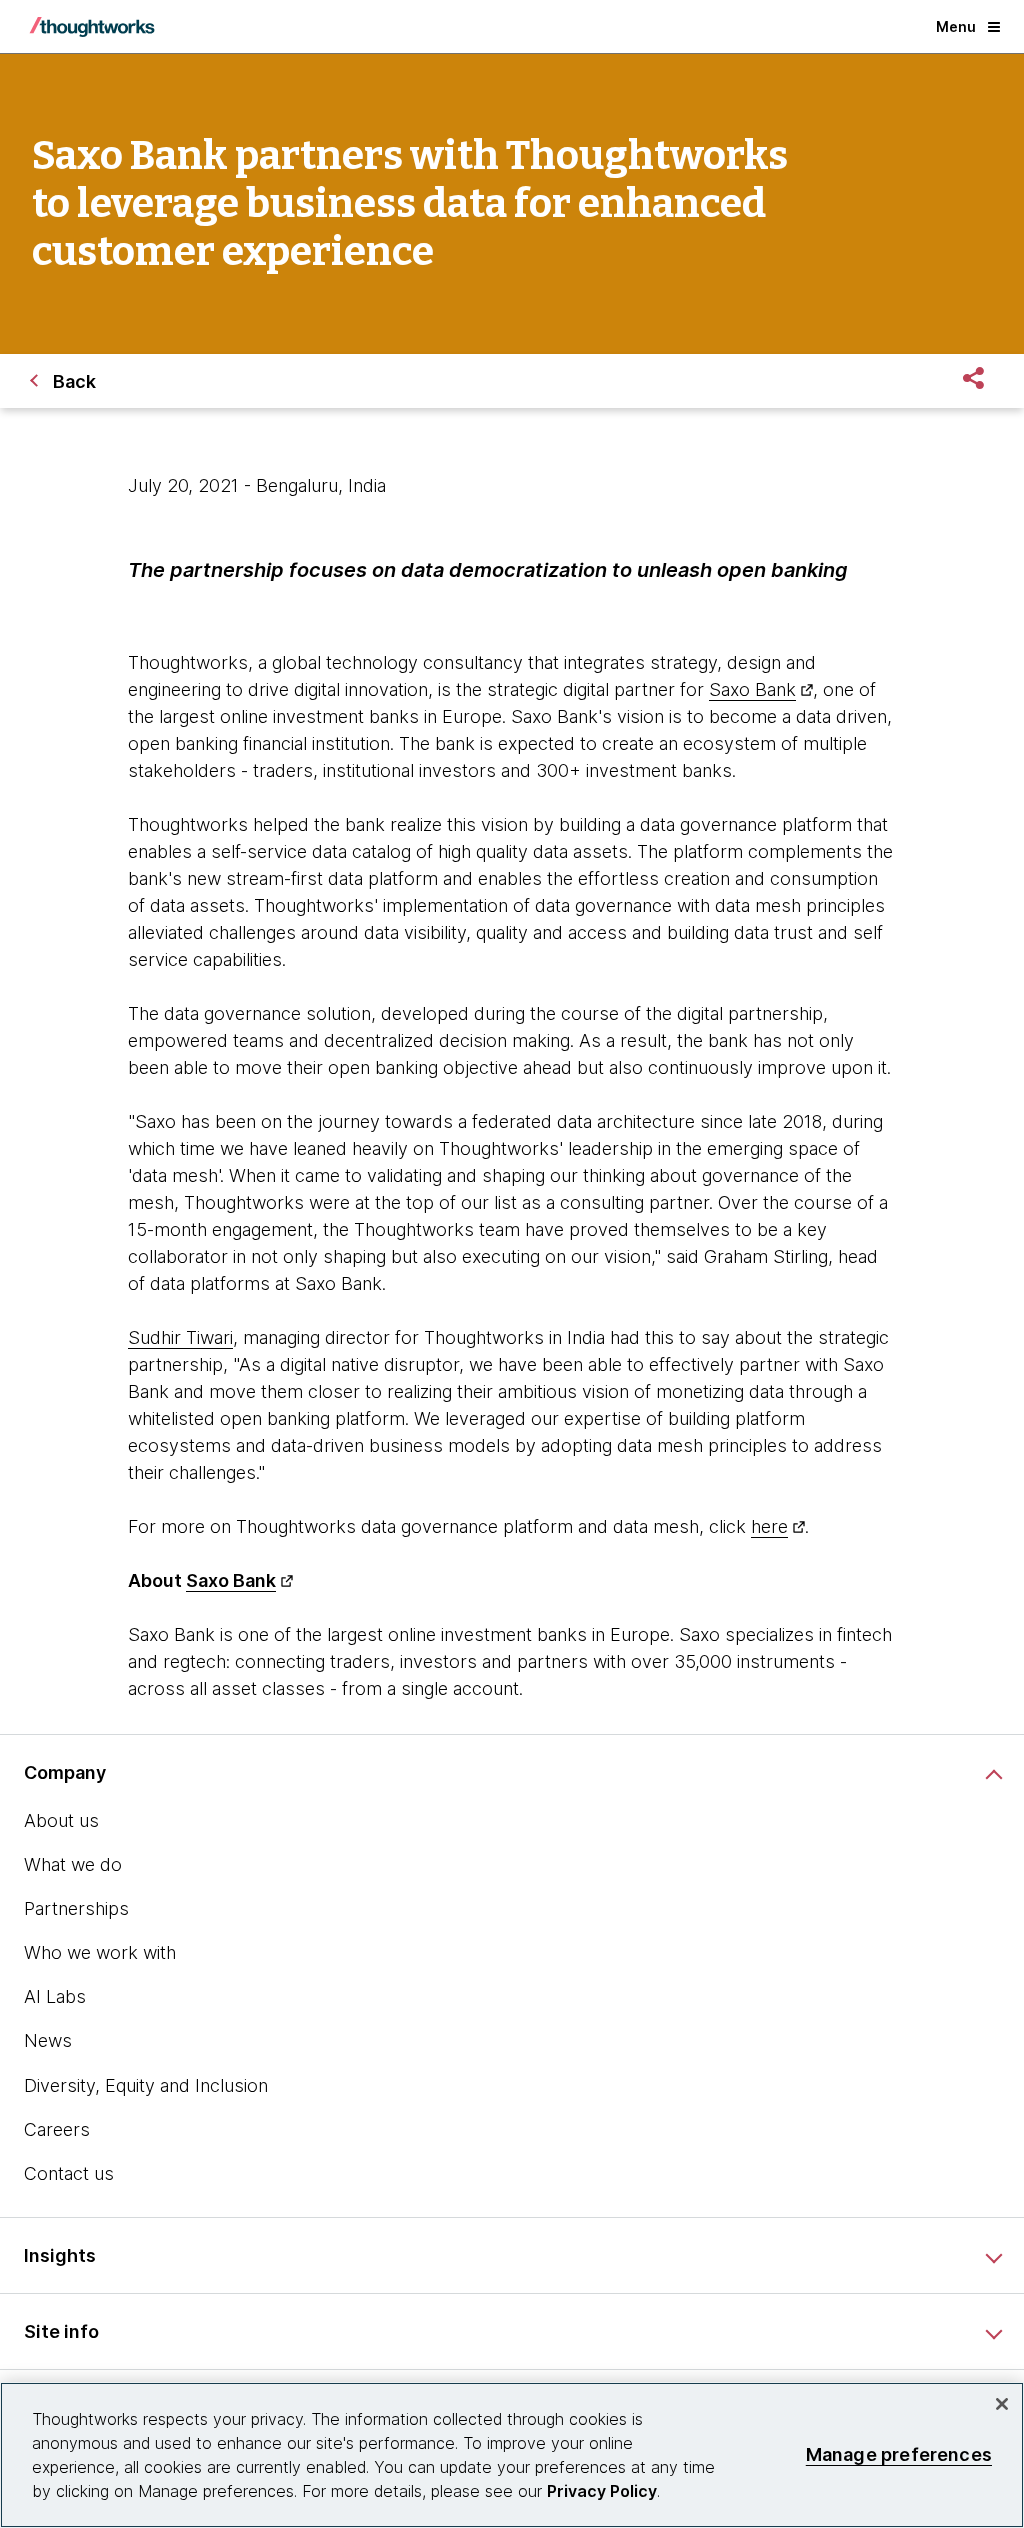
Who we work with (100, 1952)
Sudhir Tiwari (180, 1337)
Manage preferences (899, 2454)
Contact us (69, 2173)
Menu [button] (956, 26)
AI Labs (55, 1996)
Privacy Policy (602, 2491)
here (769, 1526)
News (48, 2040)
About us (61, 1820)
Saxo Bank (752, 689)
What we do (73, 1864)
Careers (57, 2129)
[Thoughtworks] (92, 27)
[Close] (1002, 2404)
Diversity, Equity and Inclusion (146, 2085)
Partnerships (76, 1908)
